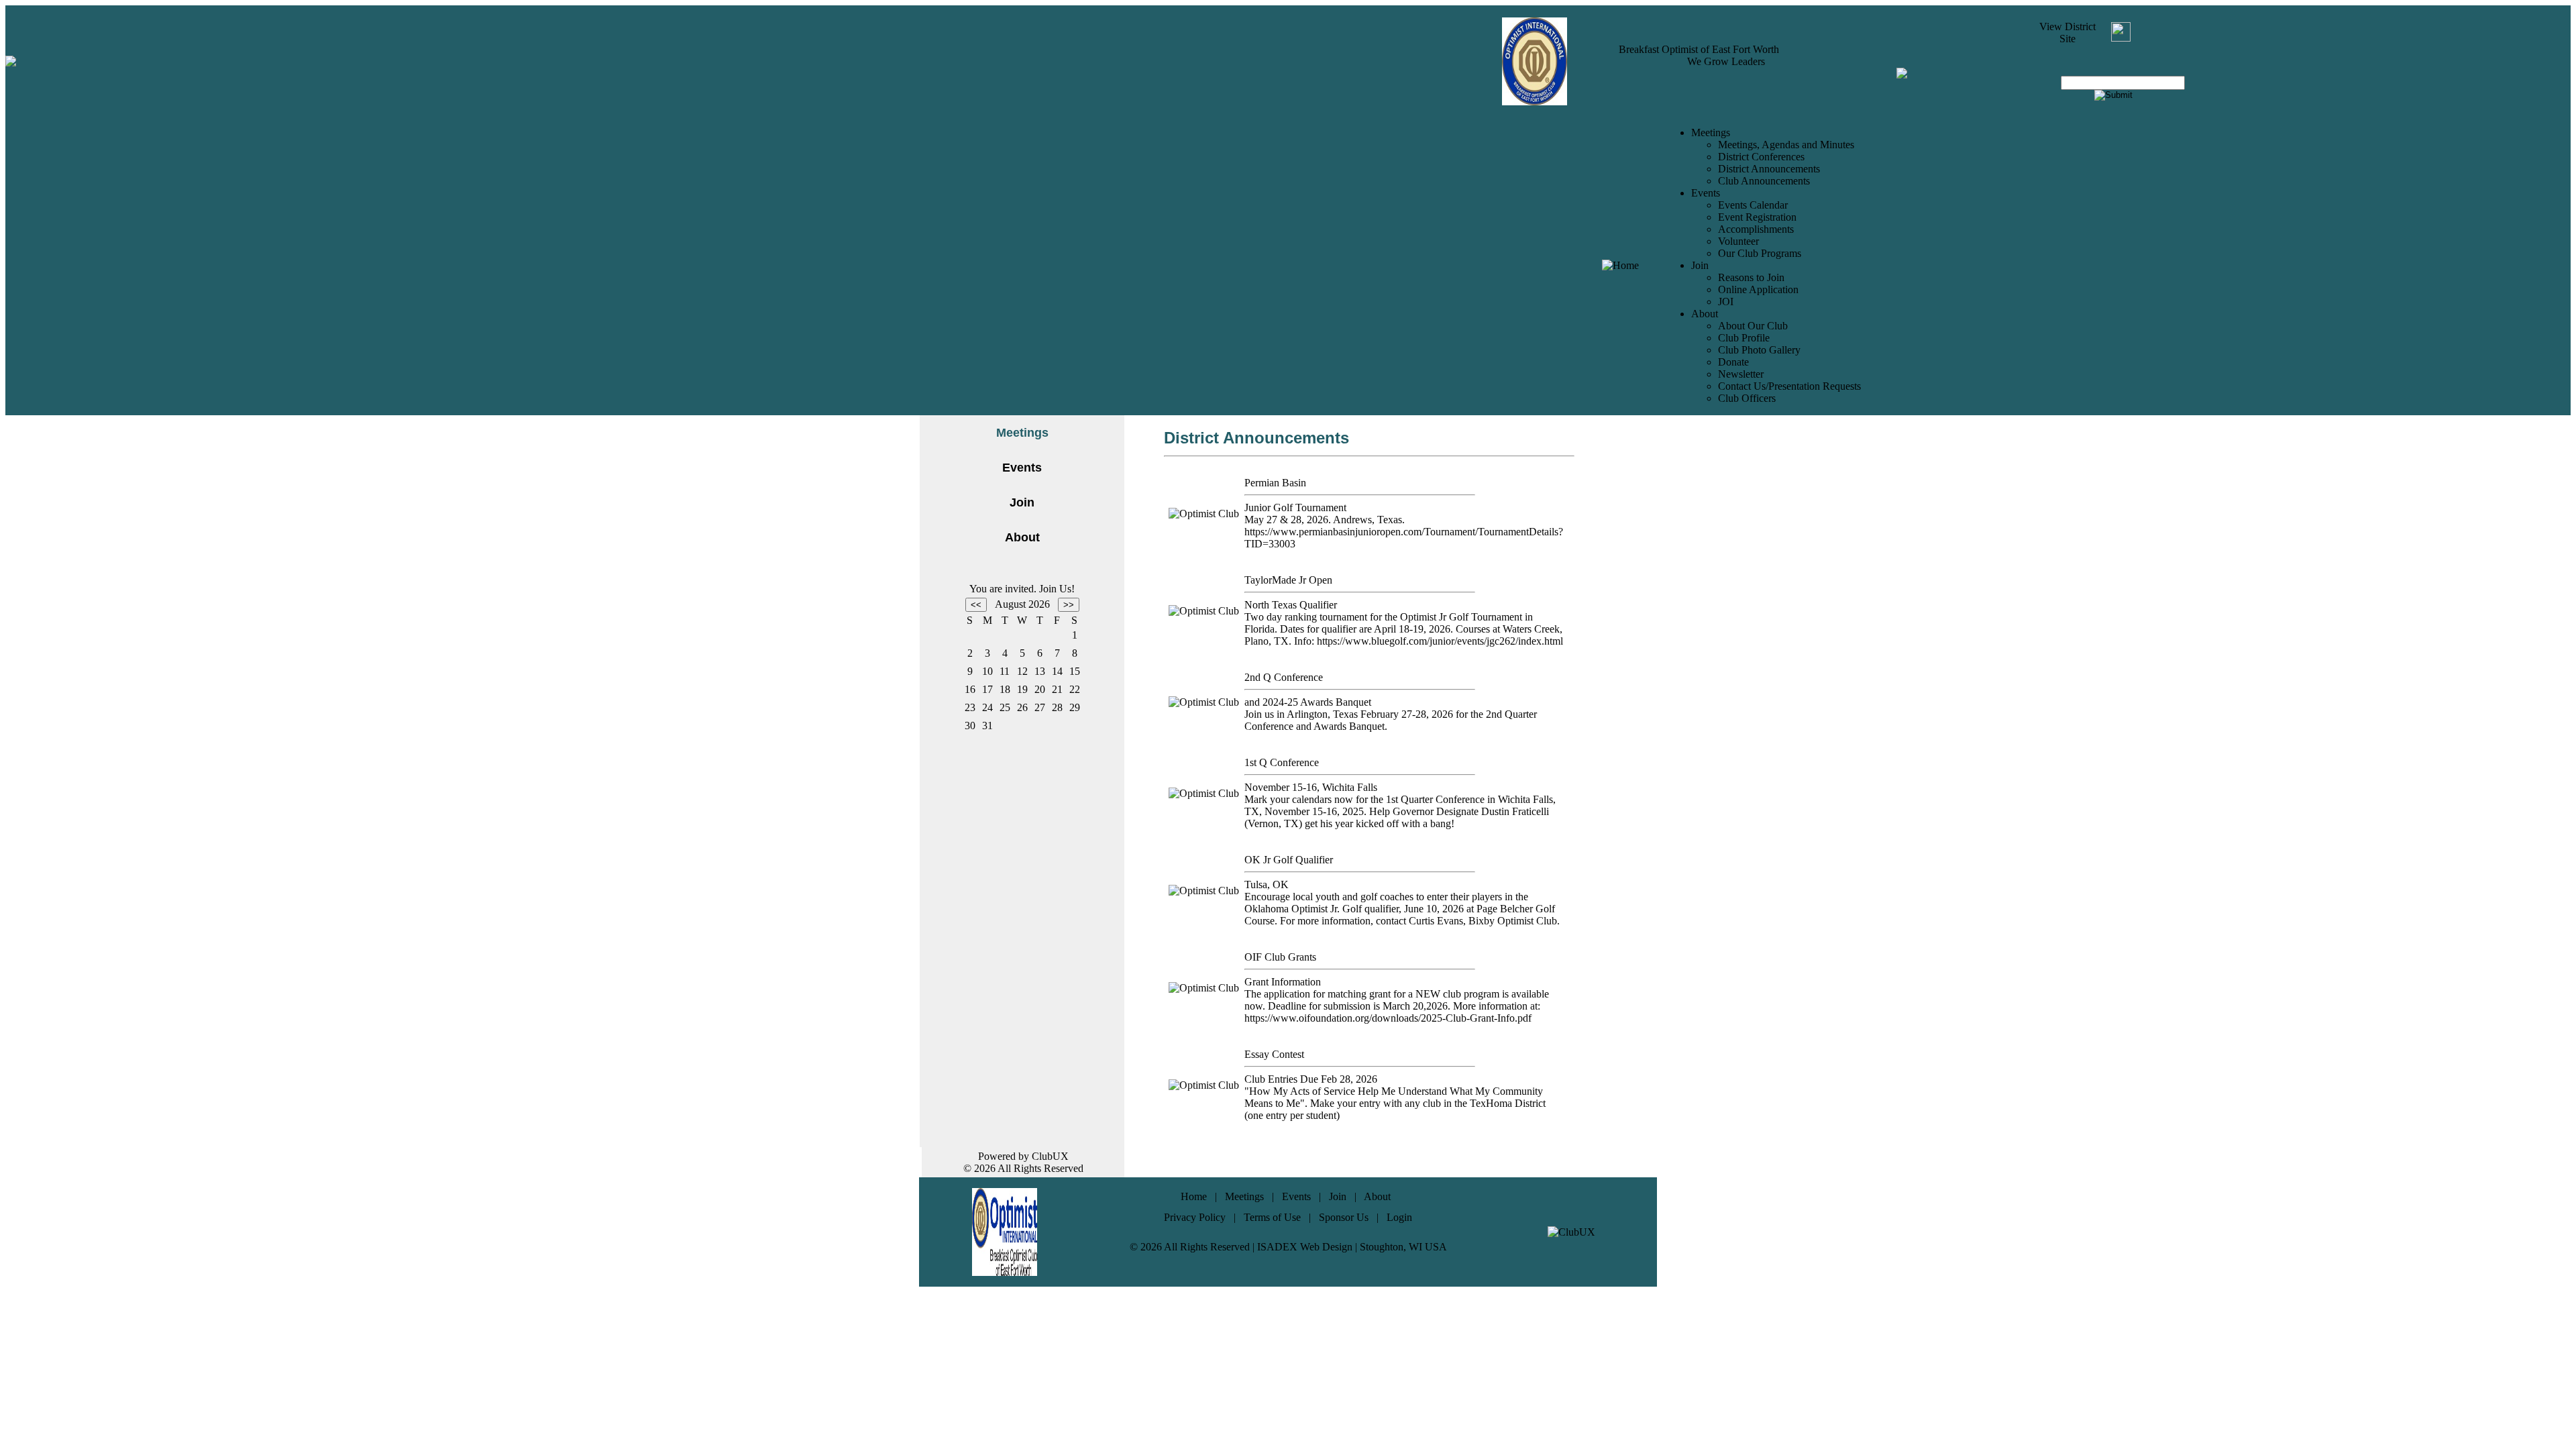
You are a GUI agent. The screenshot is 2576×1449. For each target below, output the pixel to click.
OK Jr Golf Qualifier (1289, 860)
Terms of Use (1272, 1217)
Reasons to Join (1751, 277)
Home (1194, 1196)
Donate (1733, 362)
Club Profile (1744, 338)
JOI (1726, 302)
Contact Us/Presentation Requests (1789, 386)
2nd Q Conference (1284, 677)
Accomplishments (1756, 229)
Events (1022, 468)
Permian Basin (1275, 483)
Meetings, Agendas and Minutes (1786, 145)
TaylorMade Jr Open (1288, 580)
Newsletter (1741, 374)
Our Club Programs (1760, 253)
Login (1399, 1217)
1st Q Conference (1282, 762)
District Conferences (1761, 157)
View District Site (2068, 33)
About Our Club (1753, 326)
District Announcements (1769, 169)
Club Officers (1747, 398)
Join (1022, 502)
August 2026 (1022, 604)
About (1022, 537)
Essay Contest (1274, 1054)
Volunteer (1738, 241)
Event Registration (1757, 217)
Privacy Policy (1195, 1217)
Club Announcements (1764, 181)
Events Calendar (1753, 205)
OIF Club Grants (1280, 957)
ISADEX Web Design (1305, 1247)
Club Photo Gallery (1759, 350)
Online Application (1758, 289)
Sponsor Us (1344, 1217)
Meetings (1244, 1196)
